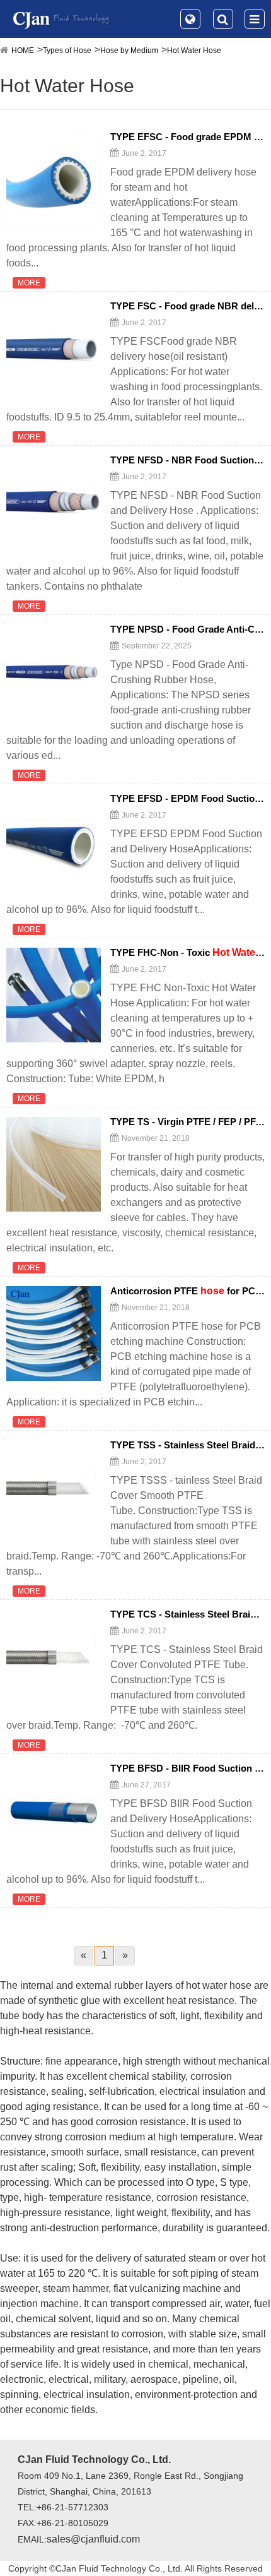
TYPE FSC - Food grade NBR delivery (187, 306)
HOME (23, 51)
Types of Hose (67, 51)
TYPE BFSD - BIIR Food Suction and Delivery (187, 1768)
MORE (29, 283)
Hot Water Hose (194, 51)
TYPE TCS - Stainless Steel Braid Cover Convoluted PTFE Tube (187, 1614)
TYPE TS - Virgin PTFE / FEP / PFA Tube (187, 1122)
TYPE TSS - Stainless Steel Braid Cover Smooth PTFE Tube (187, 1445)
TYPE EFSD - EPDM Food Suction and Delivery (187, 799)
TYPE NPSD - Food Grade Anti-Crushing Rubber (187, 629)
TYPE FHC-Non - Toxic (187, 953)
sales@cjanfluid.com (93, 2539)
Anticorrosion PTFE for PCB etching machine (187, 1291)
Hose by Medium (129, 51)
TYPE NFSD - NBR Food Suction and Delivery (187, 460)
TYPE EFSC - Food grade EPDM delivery (187, 137)
